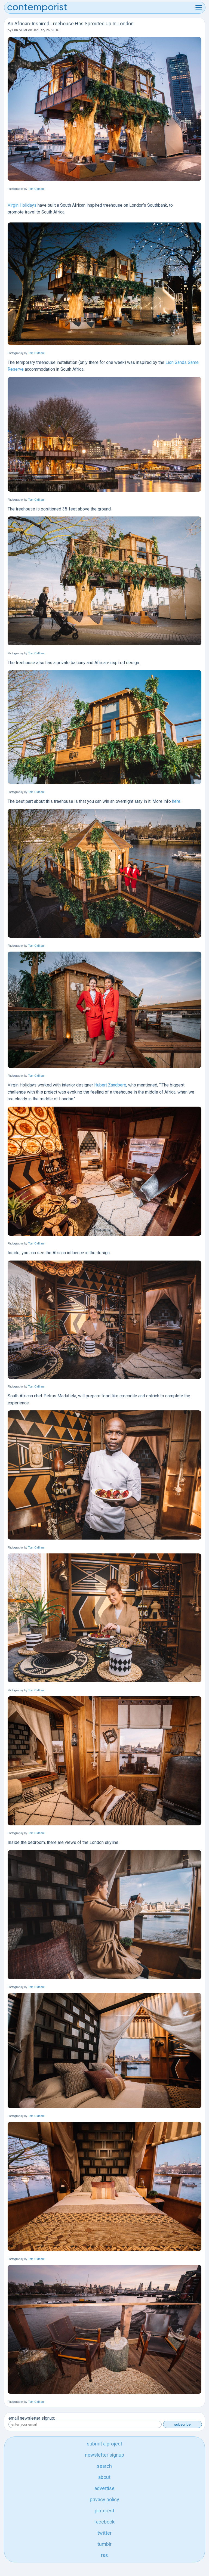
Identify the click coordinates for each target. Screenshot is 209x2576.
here (176, 801)
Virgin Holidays (22, 205)
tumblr (104, 2544)
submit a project (104, 2444)
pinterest (104, 2511)
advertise (104, 2488)
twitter (104, 2533)
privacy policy (104, 2499)
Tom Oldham (36, 189)
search (104, 2466)
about (104, 2477)
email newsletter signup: (32, 2418)
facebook (104, 2522)
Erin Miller (20, 30)
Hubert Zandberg (110, 1085)
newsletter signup (104, 2455)
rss (104, 2555)
